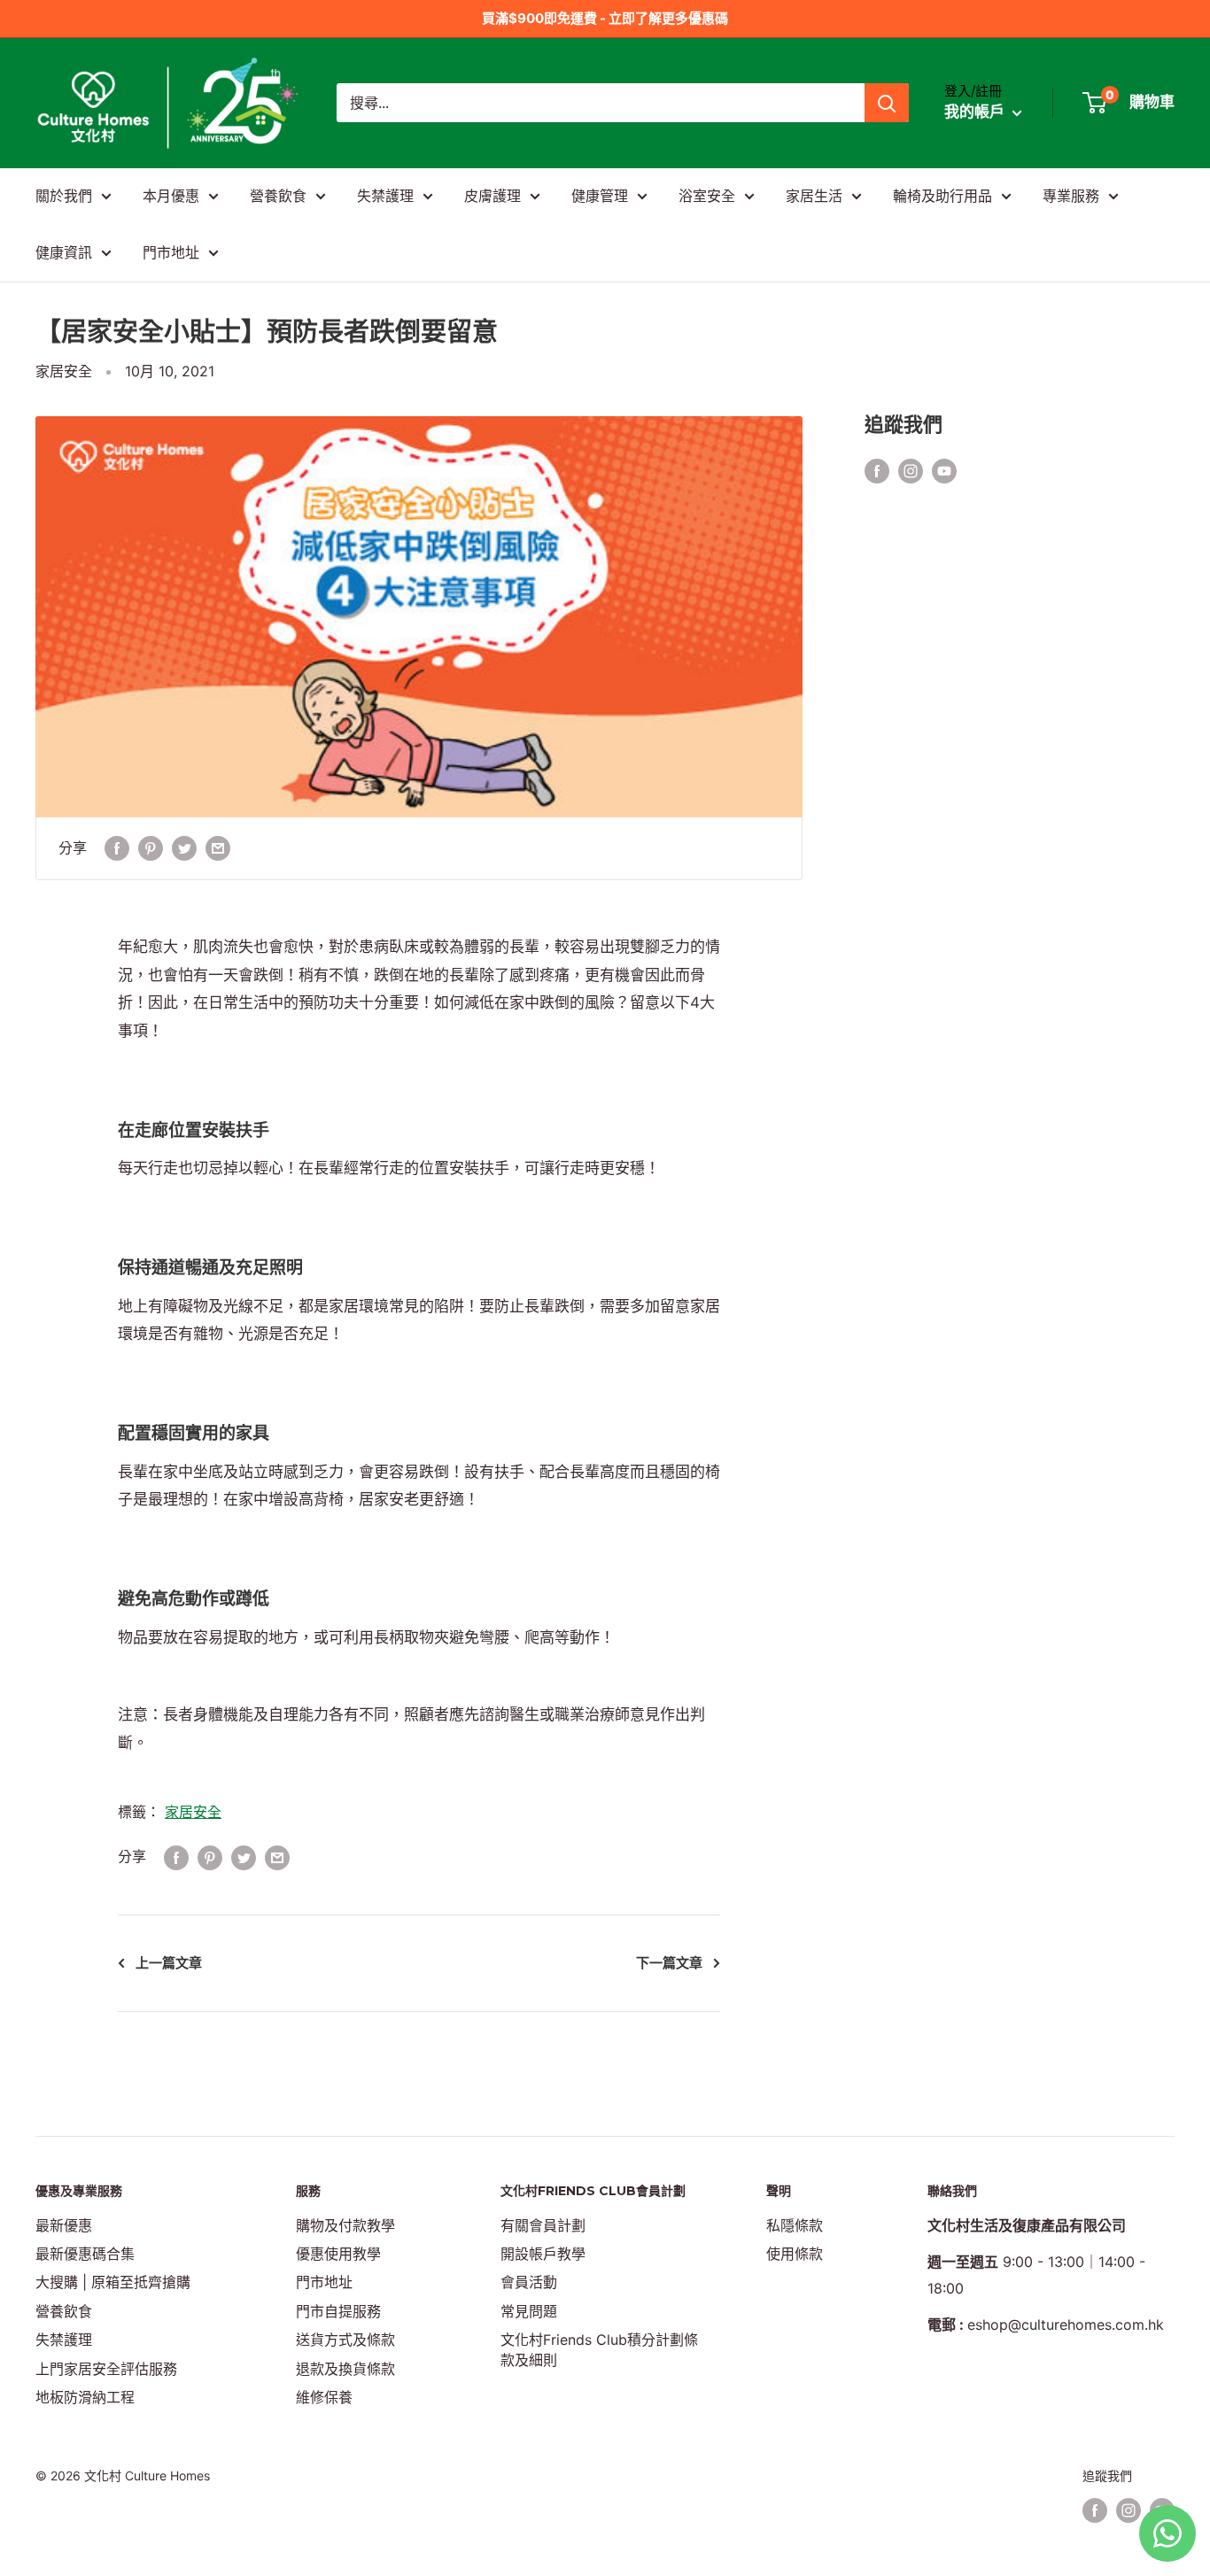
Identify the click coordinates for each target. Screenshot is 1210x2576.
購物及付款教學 (345, 2225)
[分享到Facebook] (117, 848)
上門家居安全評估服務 (106, 2369)
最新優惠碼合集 (85, 2254)
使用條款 (795, 2254)
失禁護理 (385, 196)
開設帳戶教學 (543, 2254)
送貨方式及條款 (345, 2340)
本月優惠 (171, 196)
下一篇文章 (669, 1963)
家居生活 (814, 196)
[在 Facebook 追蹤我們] (877, 470)
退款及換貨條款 (345, 2369)
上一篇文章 (169, 1963)
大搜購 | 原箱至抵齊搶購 (113, 2282)
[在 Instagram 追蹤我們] (911, 470)
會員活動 (529, 2282)
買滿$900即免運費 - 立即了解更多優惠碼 (605, 18)
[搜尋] (887, 103)
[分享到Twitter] (184, 848)
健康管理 (600, 196)
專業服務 (1071, 196)
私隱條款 (795, 2225)
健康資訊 (64, 252)
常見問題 (529, 2311)
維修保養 (324, 2397)
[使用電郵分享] (218, 848)
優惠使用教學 (338, 2254)
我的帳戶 (976, 112)
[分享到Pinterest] (151, 848)
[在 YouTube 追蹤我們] (944, 470)
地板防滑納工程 (85, 2397)
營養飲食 (278, 196)
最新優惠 (64, 2225)
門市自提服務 (338, 2311)
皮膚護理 (493, 196)
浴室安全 (707, 196)
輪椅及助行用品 (942, 196)
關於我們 (64, 196)
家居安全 (64, 371)
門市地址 (171, 252)
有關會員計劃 (543, 2225)
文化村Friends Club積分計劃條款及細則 (599, 2349)
